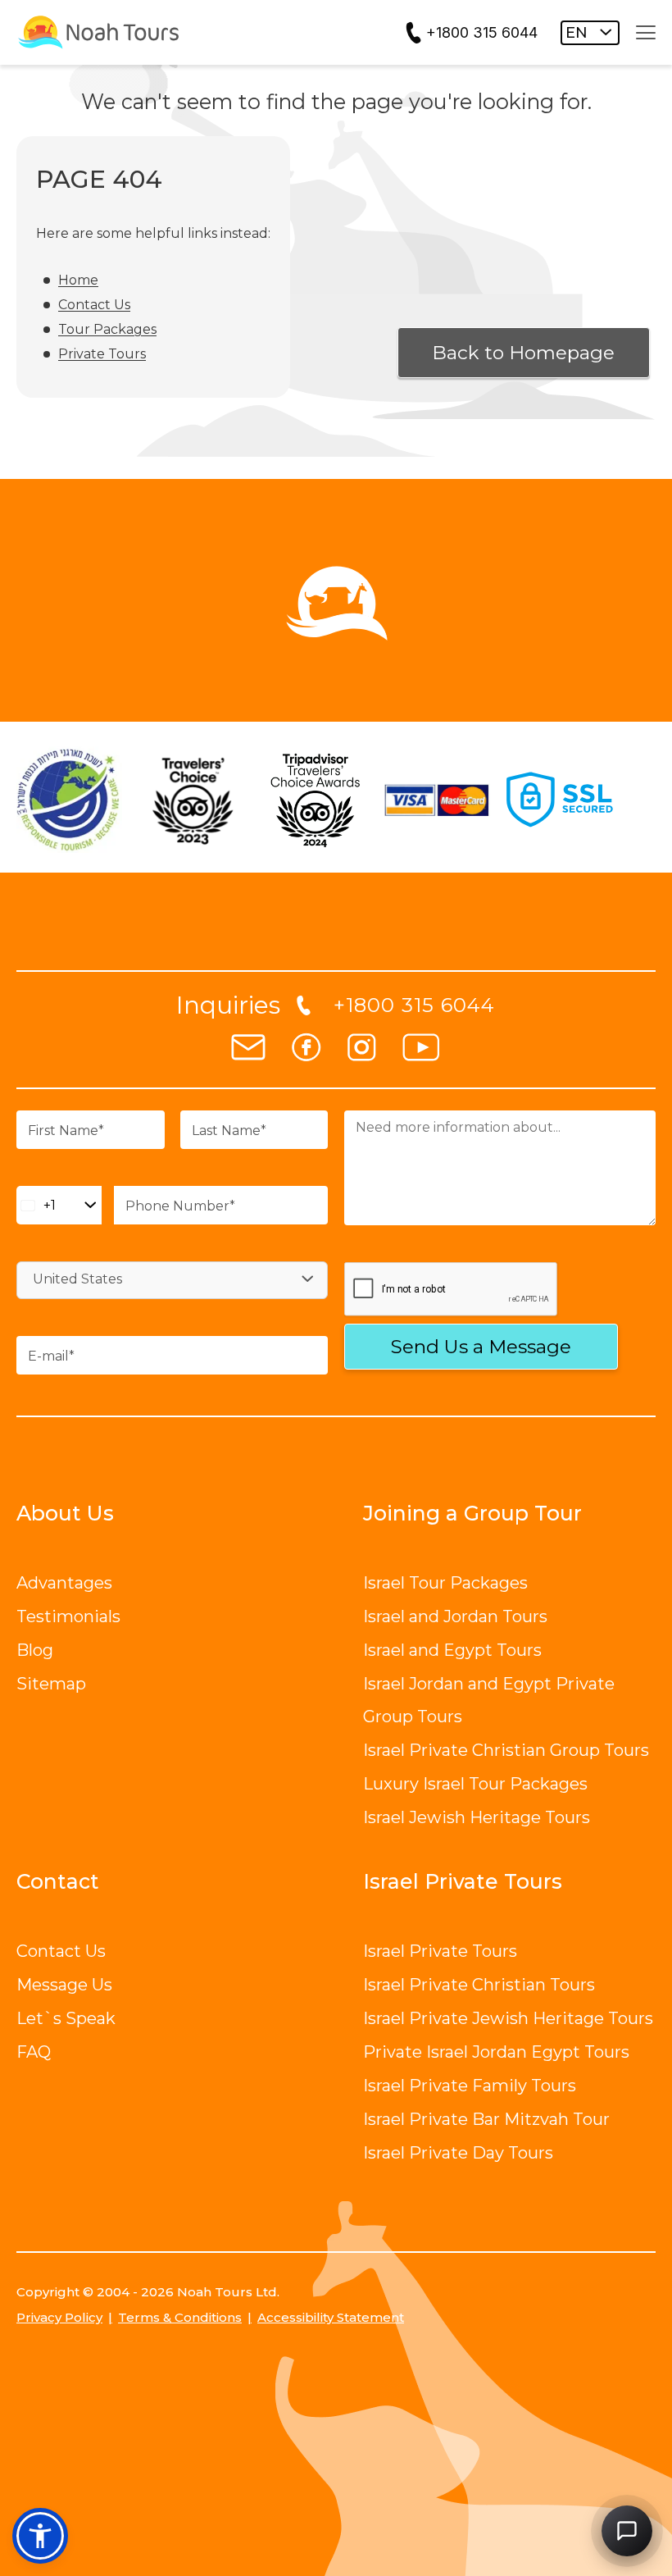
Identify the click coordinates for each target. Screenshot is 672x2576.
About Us (65, 1513)
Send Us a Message (481, 1347)
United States (77, 1279)
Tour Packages (107, 329)
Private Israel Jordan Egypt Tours (496, 2052)
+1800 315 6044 (482, 32)
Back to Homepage (523, 353)
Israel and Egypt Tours (452, 1650)
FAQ (34, 2052)
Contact (58, 1881)
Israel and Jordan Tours (455, 1616)
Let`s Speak (66, 2018)
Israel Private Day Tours (458, 2153)
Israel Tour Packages (445, 1583)
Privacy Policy (59, 2317)
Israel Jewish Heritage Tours (477, 1817)
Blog (35, 1650)
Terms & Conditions (180, 2317)
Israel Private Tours (440, 1951)
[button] (40, 2536)
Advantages (64, 1583)
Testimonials (68, 1616)
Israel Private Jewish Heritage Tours (508, 2018)
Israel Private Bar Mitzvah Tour (486, 2119)
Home (78, 280)
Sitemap (51, 1684)
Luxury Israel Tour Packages (475, 1784)
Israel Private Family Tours (470, 2086)
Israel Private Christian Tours (479, 1985)
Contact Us (94, 305)
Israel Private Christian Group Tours (506, 1750)
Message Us (64, 1985)
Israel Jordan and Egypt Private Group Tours (489, 1700)
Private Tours (102, 354)
